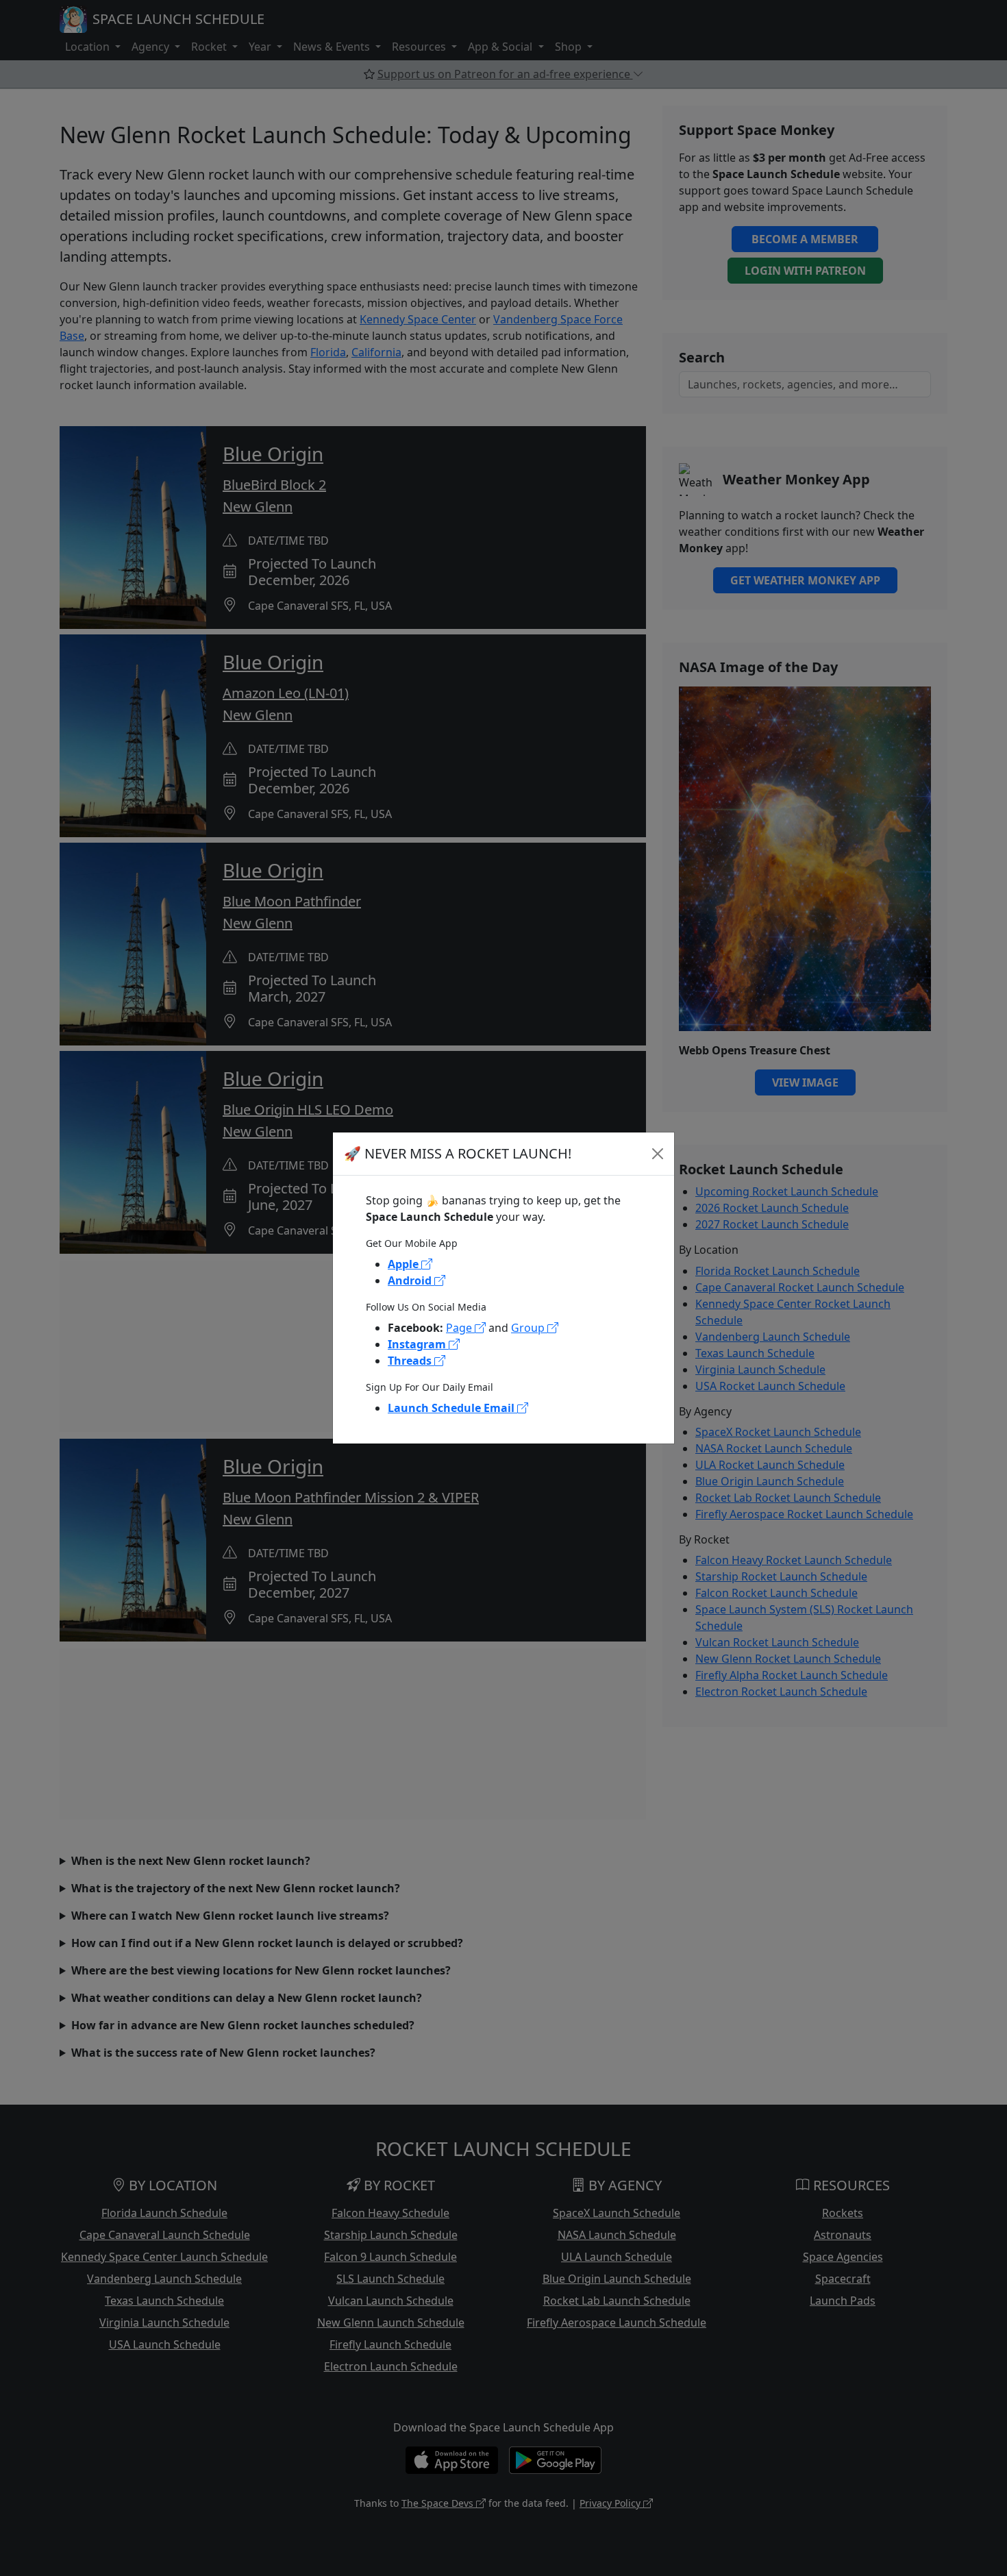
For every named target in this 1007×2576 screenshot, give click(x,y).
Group (529, 1328)
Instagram (418, 1344)
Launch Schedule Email (452, 1408)
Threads (411, 1361)
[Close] (658, 1154)
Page (460, 1328)
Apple (405, 1264)
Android (411, 1280)
